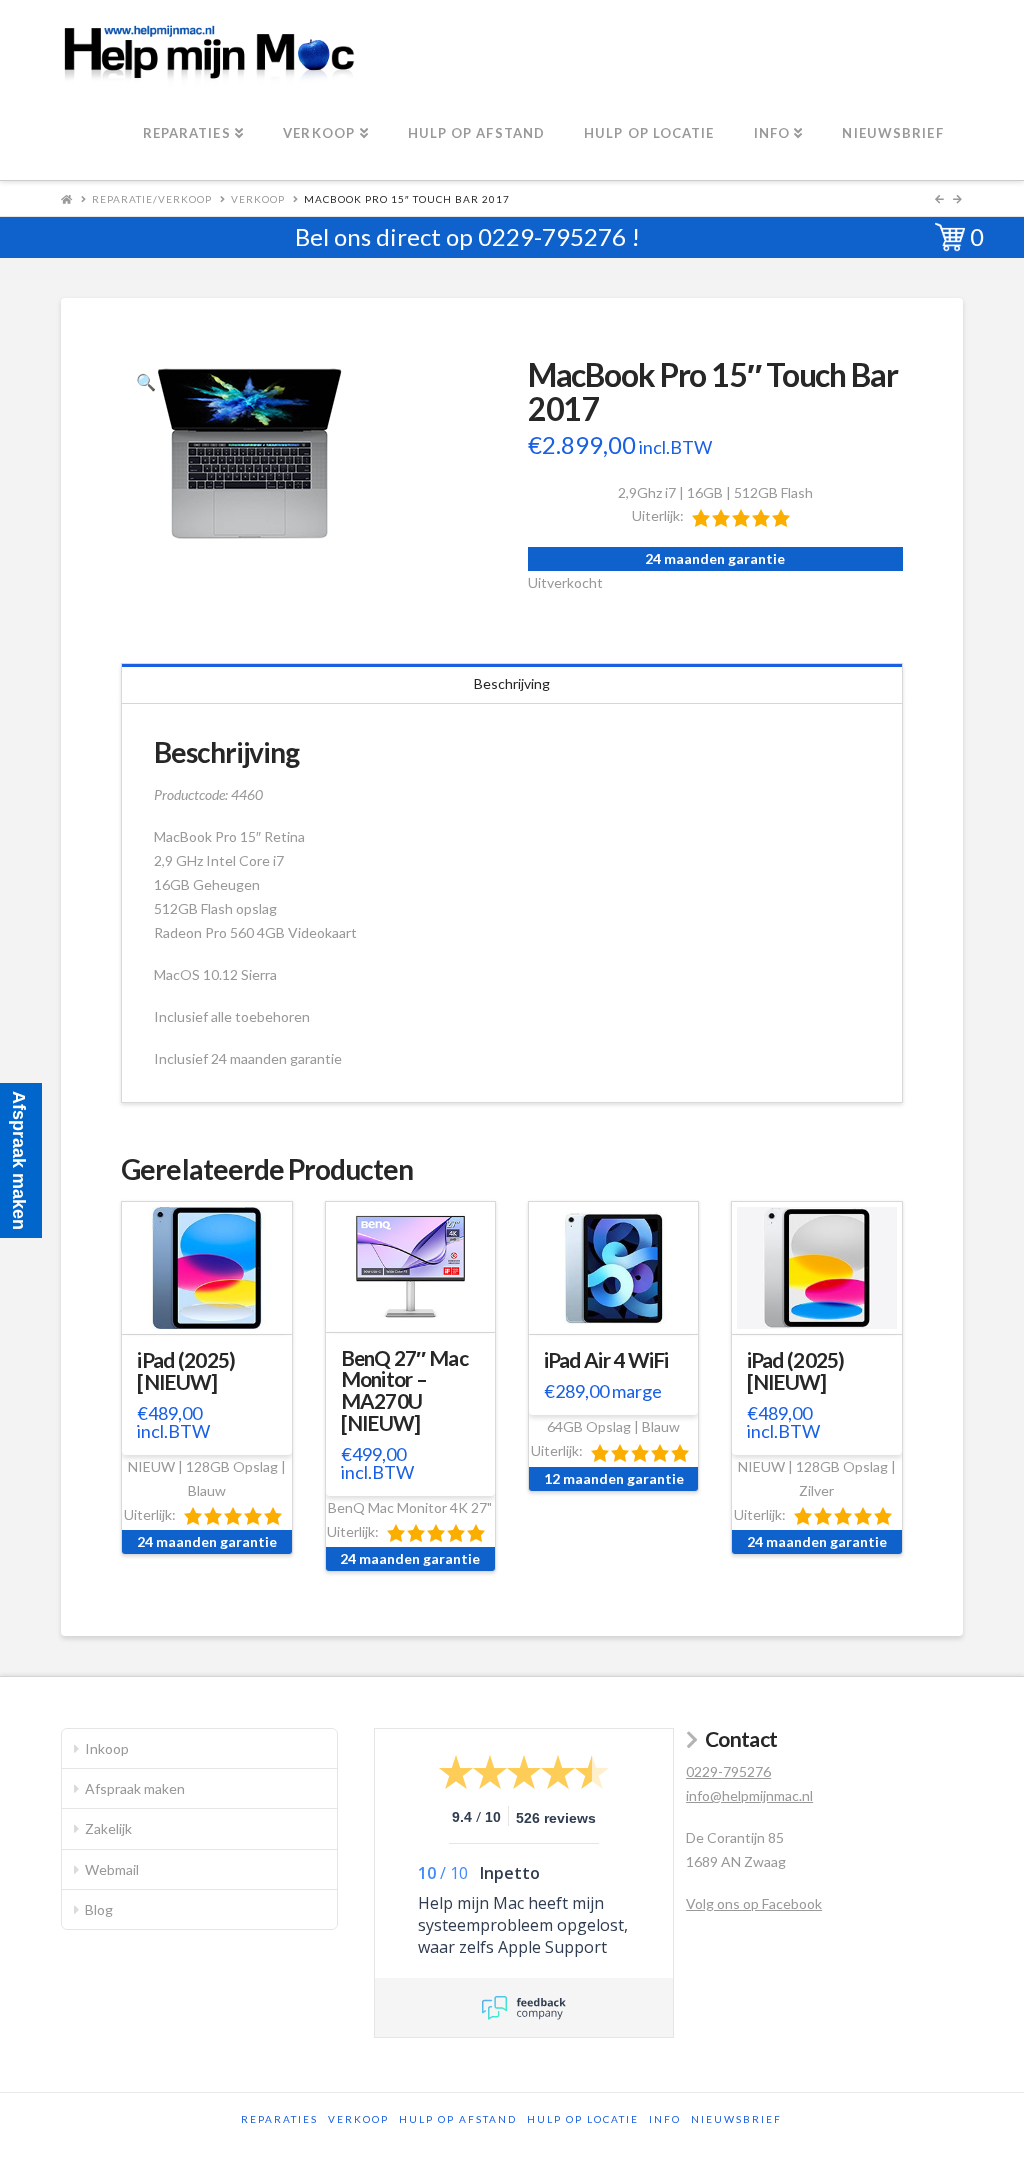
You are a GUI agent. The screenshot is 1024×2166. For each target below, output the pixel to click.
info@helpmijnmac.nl (749, 1795)
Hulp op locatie (583, 2119)
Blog (99, 1909)
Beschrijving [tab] (512, 683)
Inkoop (107, 1748)
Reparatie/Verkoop (152, 199)
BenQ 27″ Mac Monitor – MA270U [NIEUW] (404, 1390)
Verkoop (258, 199)
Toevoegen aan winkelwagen (209, 1324)
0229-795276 (552, 236)
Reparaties (279, 2119)
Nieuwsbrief (736, 2119)
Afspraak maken (135, 1788)
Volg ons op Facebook (754, 1903)
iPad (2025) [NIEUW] (186, 1371)
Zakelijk (108, 1828)
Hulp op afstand (458, 2119)
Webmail (112, 1869)
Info (665, 2119)
